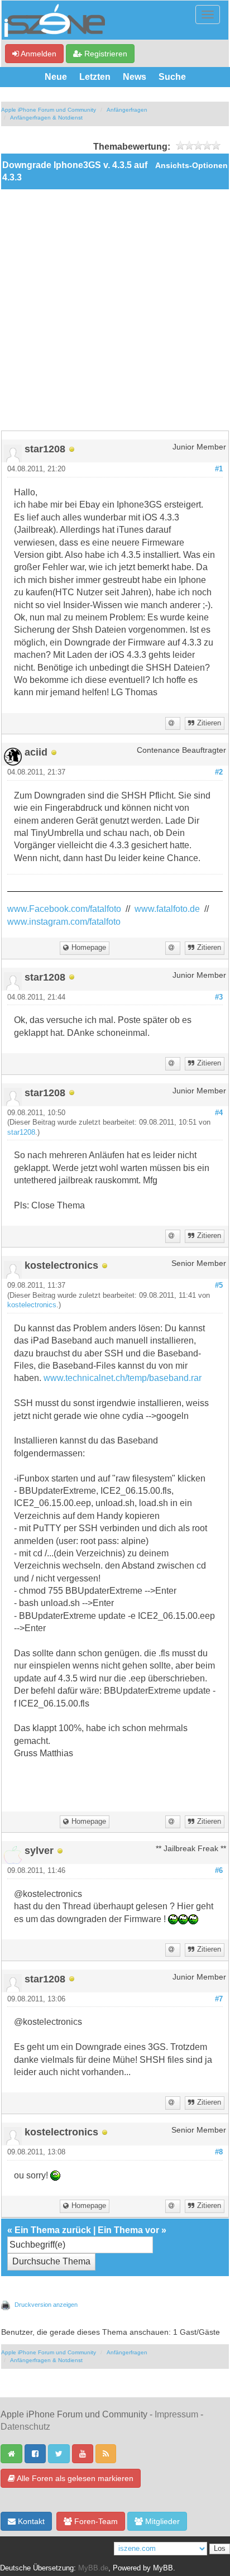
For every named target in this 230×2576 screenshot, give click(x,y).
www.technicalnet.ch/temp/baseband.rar (123, 1378)
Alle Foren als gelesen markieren (74, 2478)
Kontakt (30, 2521)
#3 (219, 997)
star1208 (21, 1132)
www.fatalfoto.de (167, 909)
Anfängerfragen (127, 110)
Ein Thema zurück (53, 2230)
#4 (219, 1113)
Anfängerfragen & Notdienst (46, 118)
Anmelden (38, 54)
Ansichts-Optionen (191, 166)
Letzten (95, 77)
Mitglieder (161, 2521)
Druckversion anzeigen (46, 2305)
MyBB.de (93, 2568)
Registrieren (105, 54)
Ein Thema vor (128, 2230)
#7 (219, 1999)
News (135, 77)
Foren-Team (95, 2521)
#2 (219, 772)
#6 (219, 1871)
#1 (219, 469)
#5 (219, 1285)
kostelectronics (32, 1305)
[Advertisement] (115, 310)
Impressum (176, 2414)
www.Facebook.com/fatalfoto (64, 909)
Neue (56, 77)
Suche (172, 77)
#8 (219, 2152)
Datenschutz (25, 2427)
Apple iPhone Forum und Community (49, 110)
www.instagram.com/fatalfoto (64, 922)
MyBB (163, 2568)
